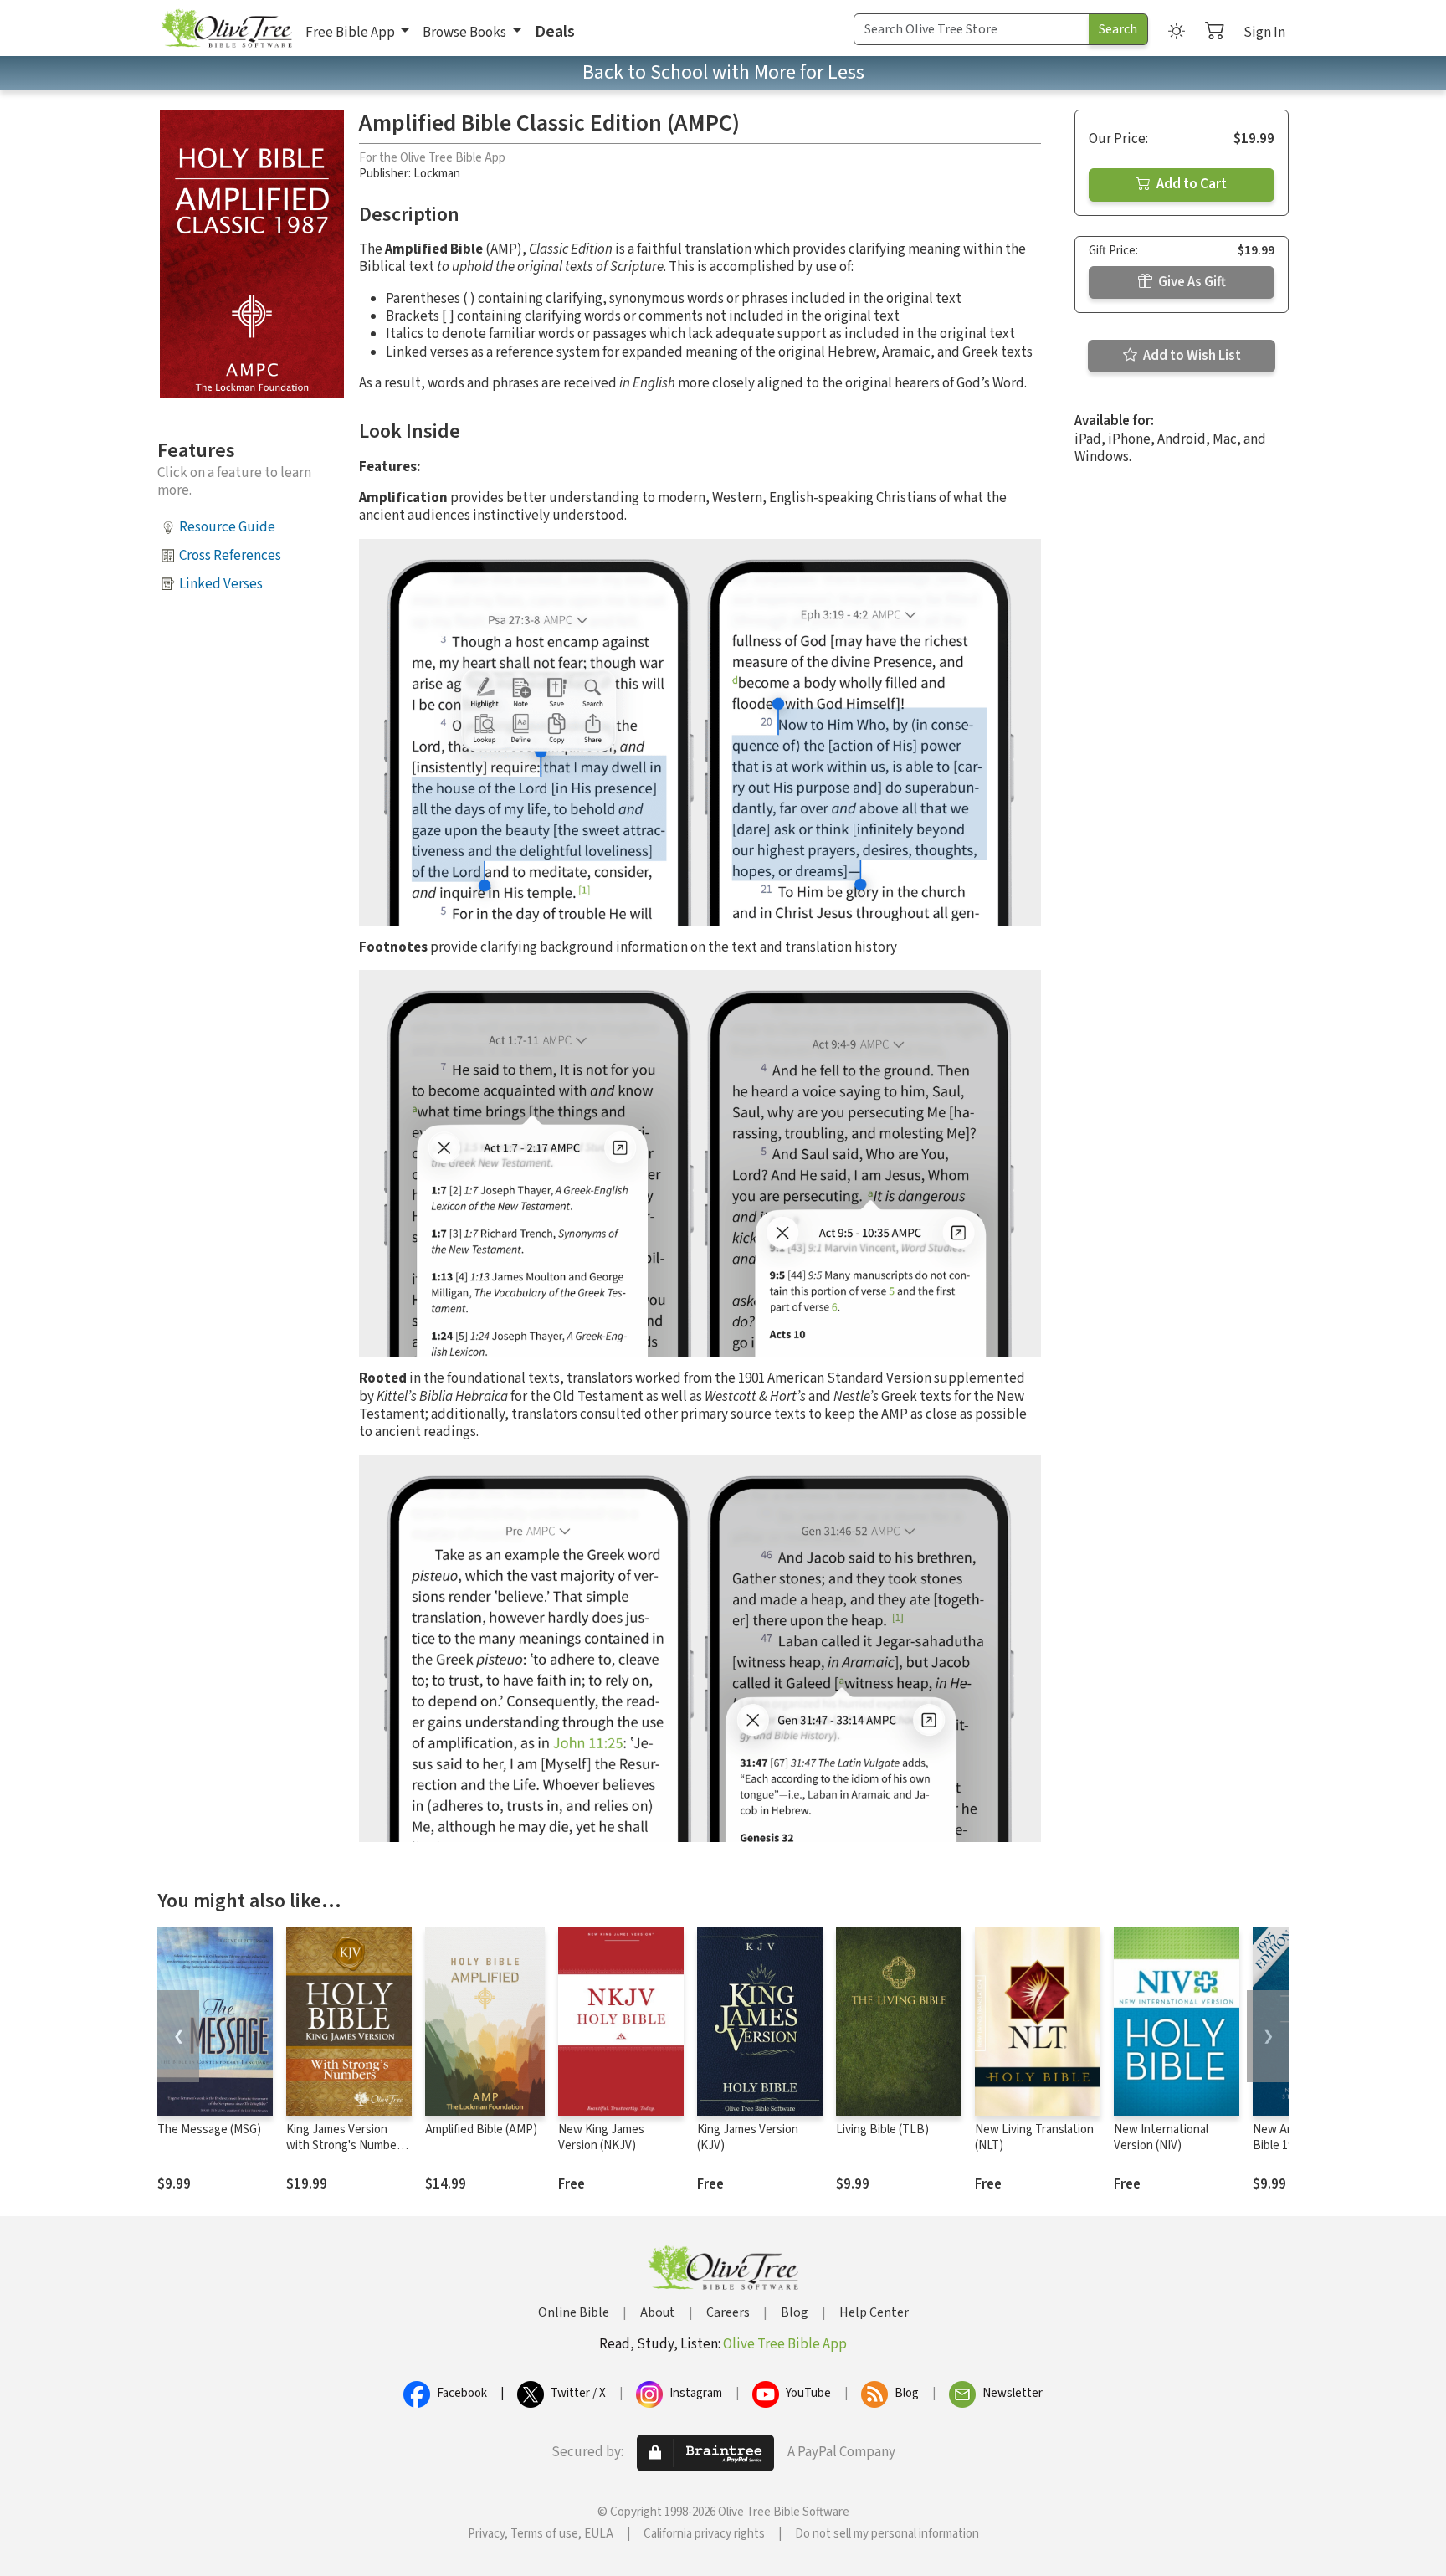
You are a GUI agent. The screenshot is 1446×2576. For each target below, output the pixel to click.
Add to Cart (1190, 184)
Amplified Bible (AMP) (481, 2130)
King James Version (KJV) (748, 2137)
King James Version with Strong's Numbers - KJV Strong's (346, 2145)
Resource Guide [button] (227, 527)
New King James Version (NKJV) (601, 2137)
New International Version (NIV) (1161, 2137)
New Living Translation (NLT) (1034, 2137)
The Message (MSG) (209, 2130)
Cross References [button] (230, 556)
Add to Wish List (1191, 356)
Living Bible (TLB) (882, 2130)
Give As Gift (1191, 282)
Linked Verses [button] (221, 584)
